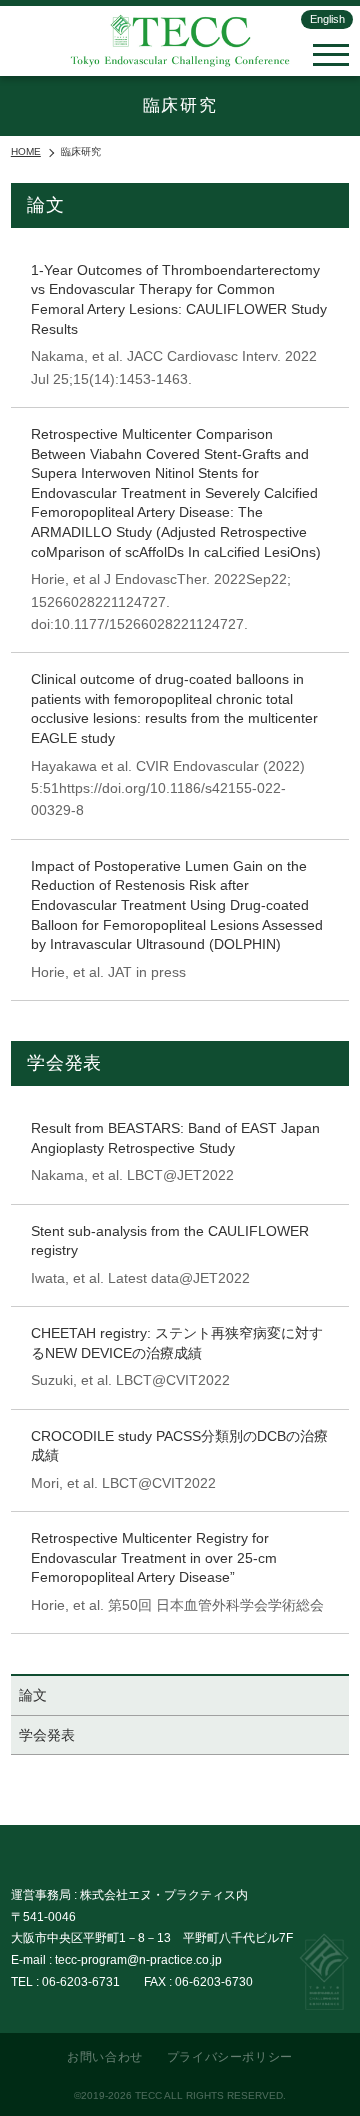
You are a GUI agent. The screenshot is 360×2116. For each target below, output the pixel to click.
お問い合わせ (105, 2057)
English (327, 19)
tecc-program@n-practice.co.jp (138, 1960)
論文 (33, 1695)
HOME (26, 151)
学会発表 (47, 1735)
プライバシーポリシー (230, 2057)
